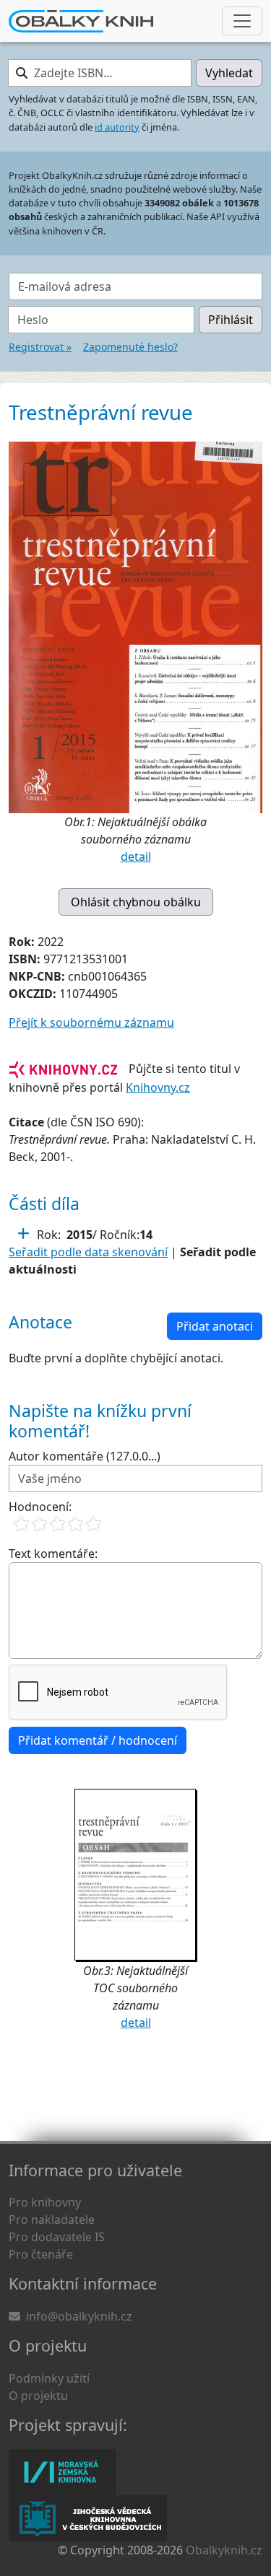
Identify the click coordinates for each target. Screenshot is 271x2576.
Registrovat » (40, 347)
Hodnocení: (40, 1507)
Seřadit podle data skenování (88, 1252)
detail (136, 857)
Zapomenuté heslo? (130, 347)
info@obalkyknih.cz (79, 2316)
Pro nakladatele (52, 2220)
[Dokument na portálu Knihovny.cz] (63, 1069)
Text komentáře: (53, 1554)
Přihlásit (231, 320)
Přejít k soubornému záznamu (91, 1022)
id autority (117, 127)
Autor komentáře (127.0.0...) (85, 1456)
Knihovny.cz (158, 1087)
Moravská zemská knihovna (63, 2472)
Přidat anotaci (215, 1326)
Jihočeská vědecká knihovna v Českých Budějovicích (88, 2518)
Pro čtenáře (41, 2254)
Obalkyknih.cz (224, 2550)
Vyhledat (229, 73)
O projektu (38, 2396)
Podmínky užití (49, 2378)
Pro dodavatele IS (57, 2237)
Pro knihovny (45, 2202)
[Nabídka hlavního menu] (242, 21)
